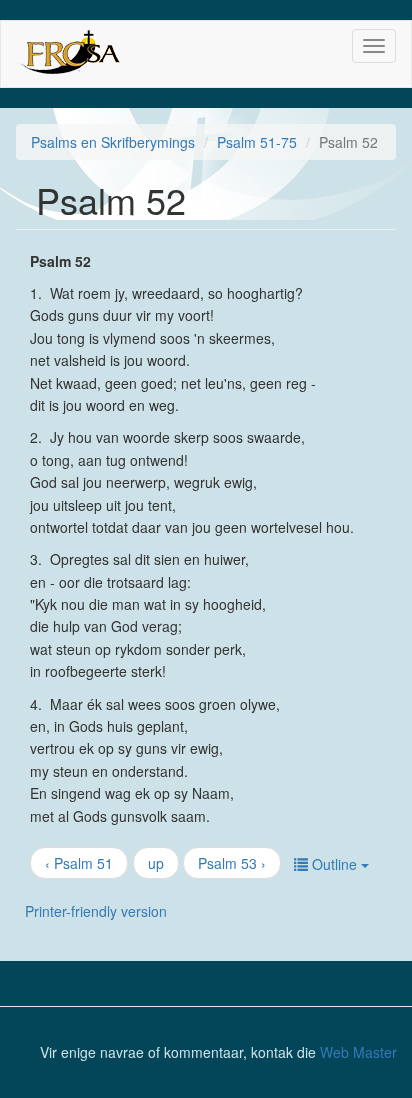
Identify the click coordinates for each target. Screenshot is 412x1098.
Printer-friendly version (96, 911)
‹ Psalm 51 (79, 863)
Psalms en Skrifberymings (113, 142)
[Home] (69, 54)
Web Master (358, 1052)
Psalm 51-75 (257, 142)
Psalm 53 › (232, 863)
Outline (334, 864)
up (156, 863)
